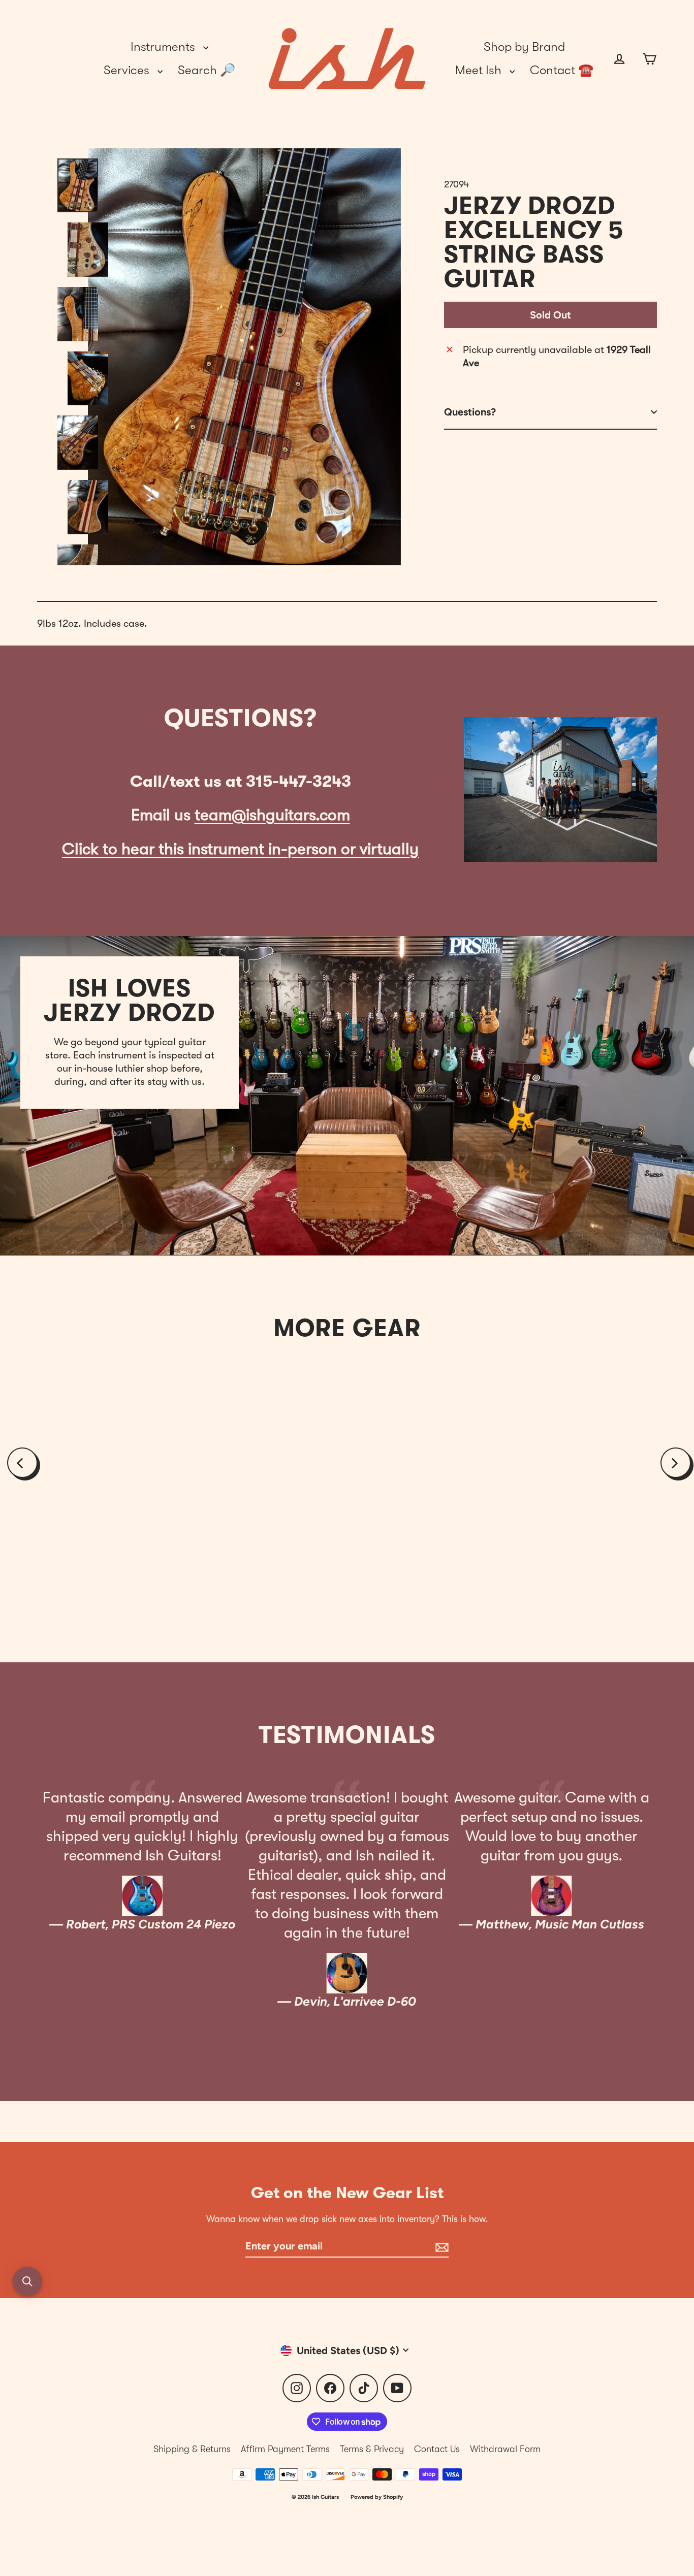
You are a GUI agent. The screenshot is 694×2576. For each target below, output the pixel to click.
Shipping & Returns (192, 2449)
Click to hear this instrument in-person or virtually (240, 849)
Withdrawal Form (505, 2449)
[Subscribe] (440, 2246)
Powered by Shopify (377, 2497)
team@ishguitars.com (272, 815)
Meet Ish (480, 70)
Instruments (164, 47)
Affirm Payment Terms (285, 2449)
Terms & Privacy (372, 2449)
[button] (27, 2281)
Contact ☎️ (562, 70)
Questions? (470, 412)
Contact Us (437, 2449)
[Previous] (22, 1463)
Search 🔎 (207, 70)
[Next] (676, 1463)
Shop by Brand (524, 47)
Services (128, 70)
